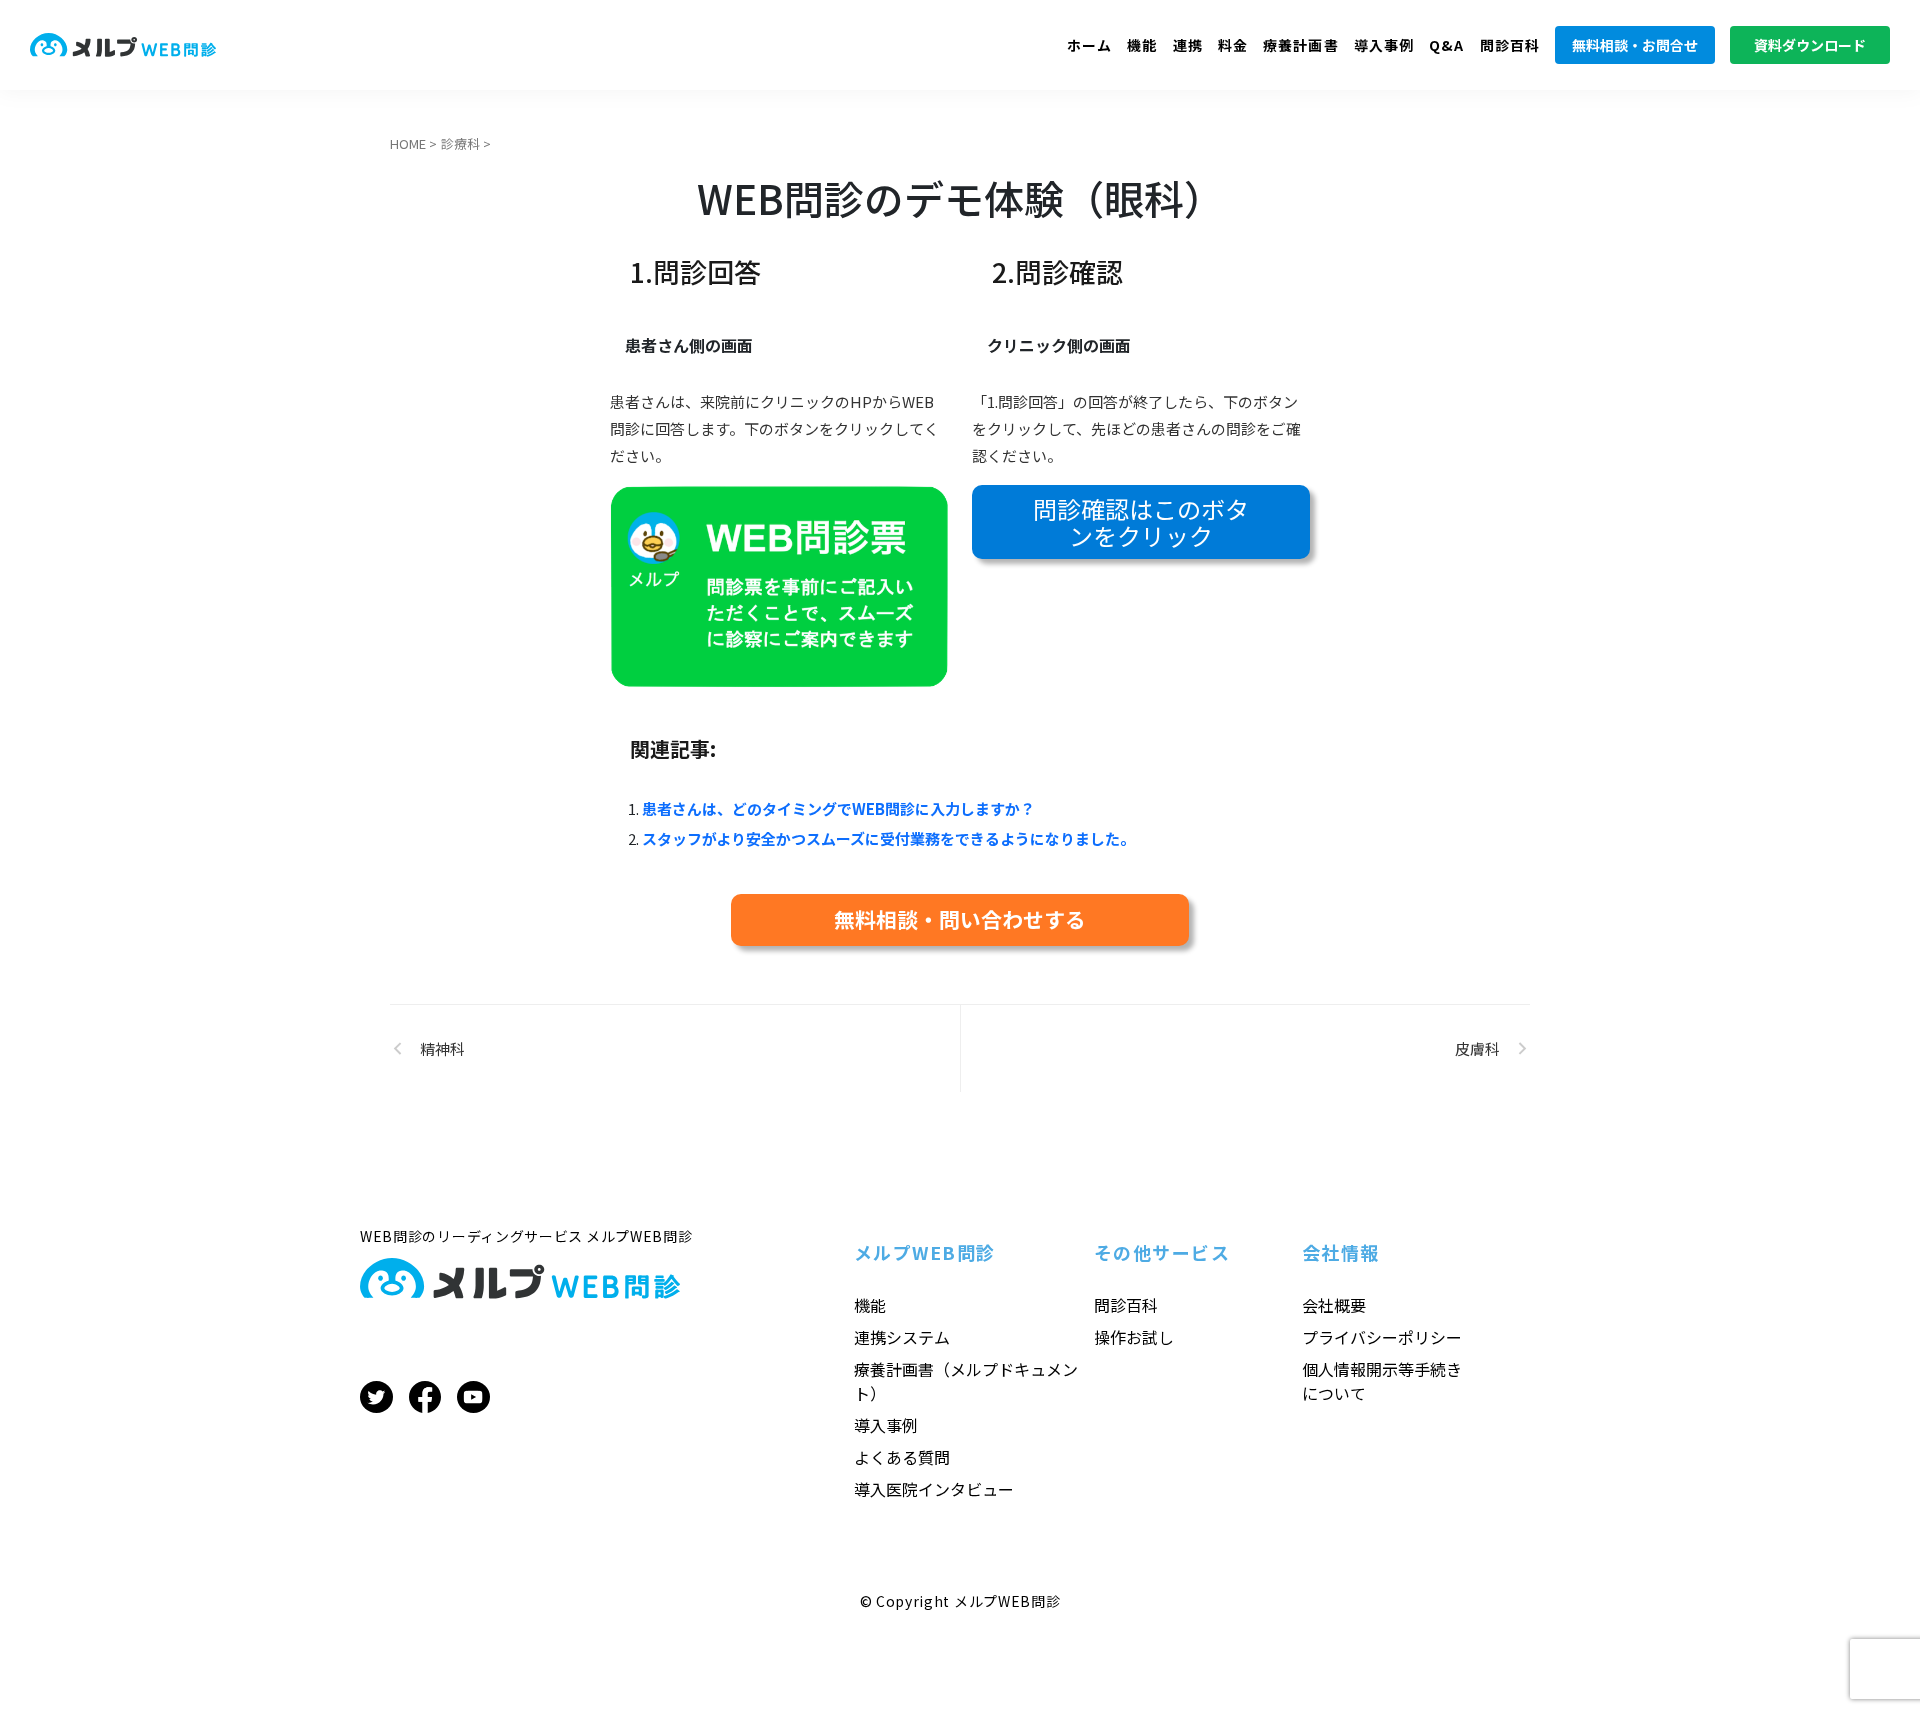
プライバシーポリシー (1382, 1337)
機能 (1142, 45)
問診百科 (1510, 45)
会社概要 (1334, 1305)
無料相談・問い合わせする (960, 919)
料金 (1233, 45)
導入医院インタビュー (934, 1489)
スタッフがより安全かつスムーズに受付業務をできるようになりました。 (888, 838)
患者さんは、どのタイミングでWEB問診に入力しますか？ (838, 808)
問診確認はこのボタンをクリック (1141, 522)
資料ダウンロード (1810, 45)
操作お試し (1134, 1337)
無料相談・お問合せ (1635, 45)
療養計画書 (1301, 45)
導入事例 (1384, 45)
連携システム (902, 1337)
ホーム (1089, 45)
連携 (1188, 45)
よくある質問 (902, 1457)
